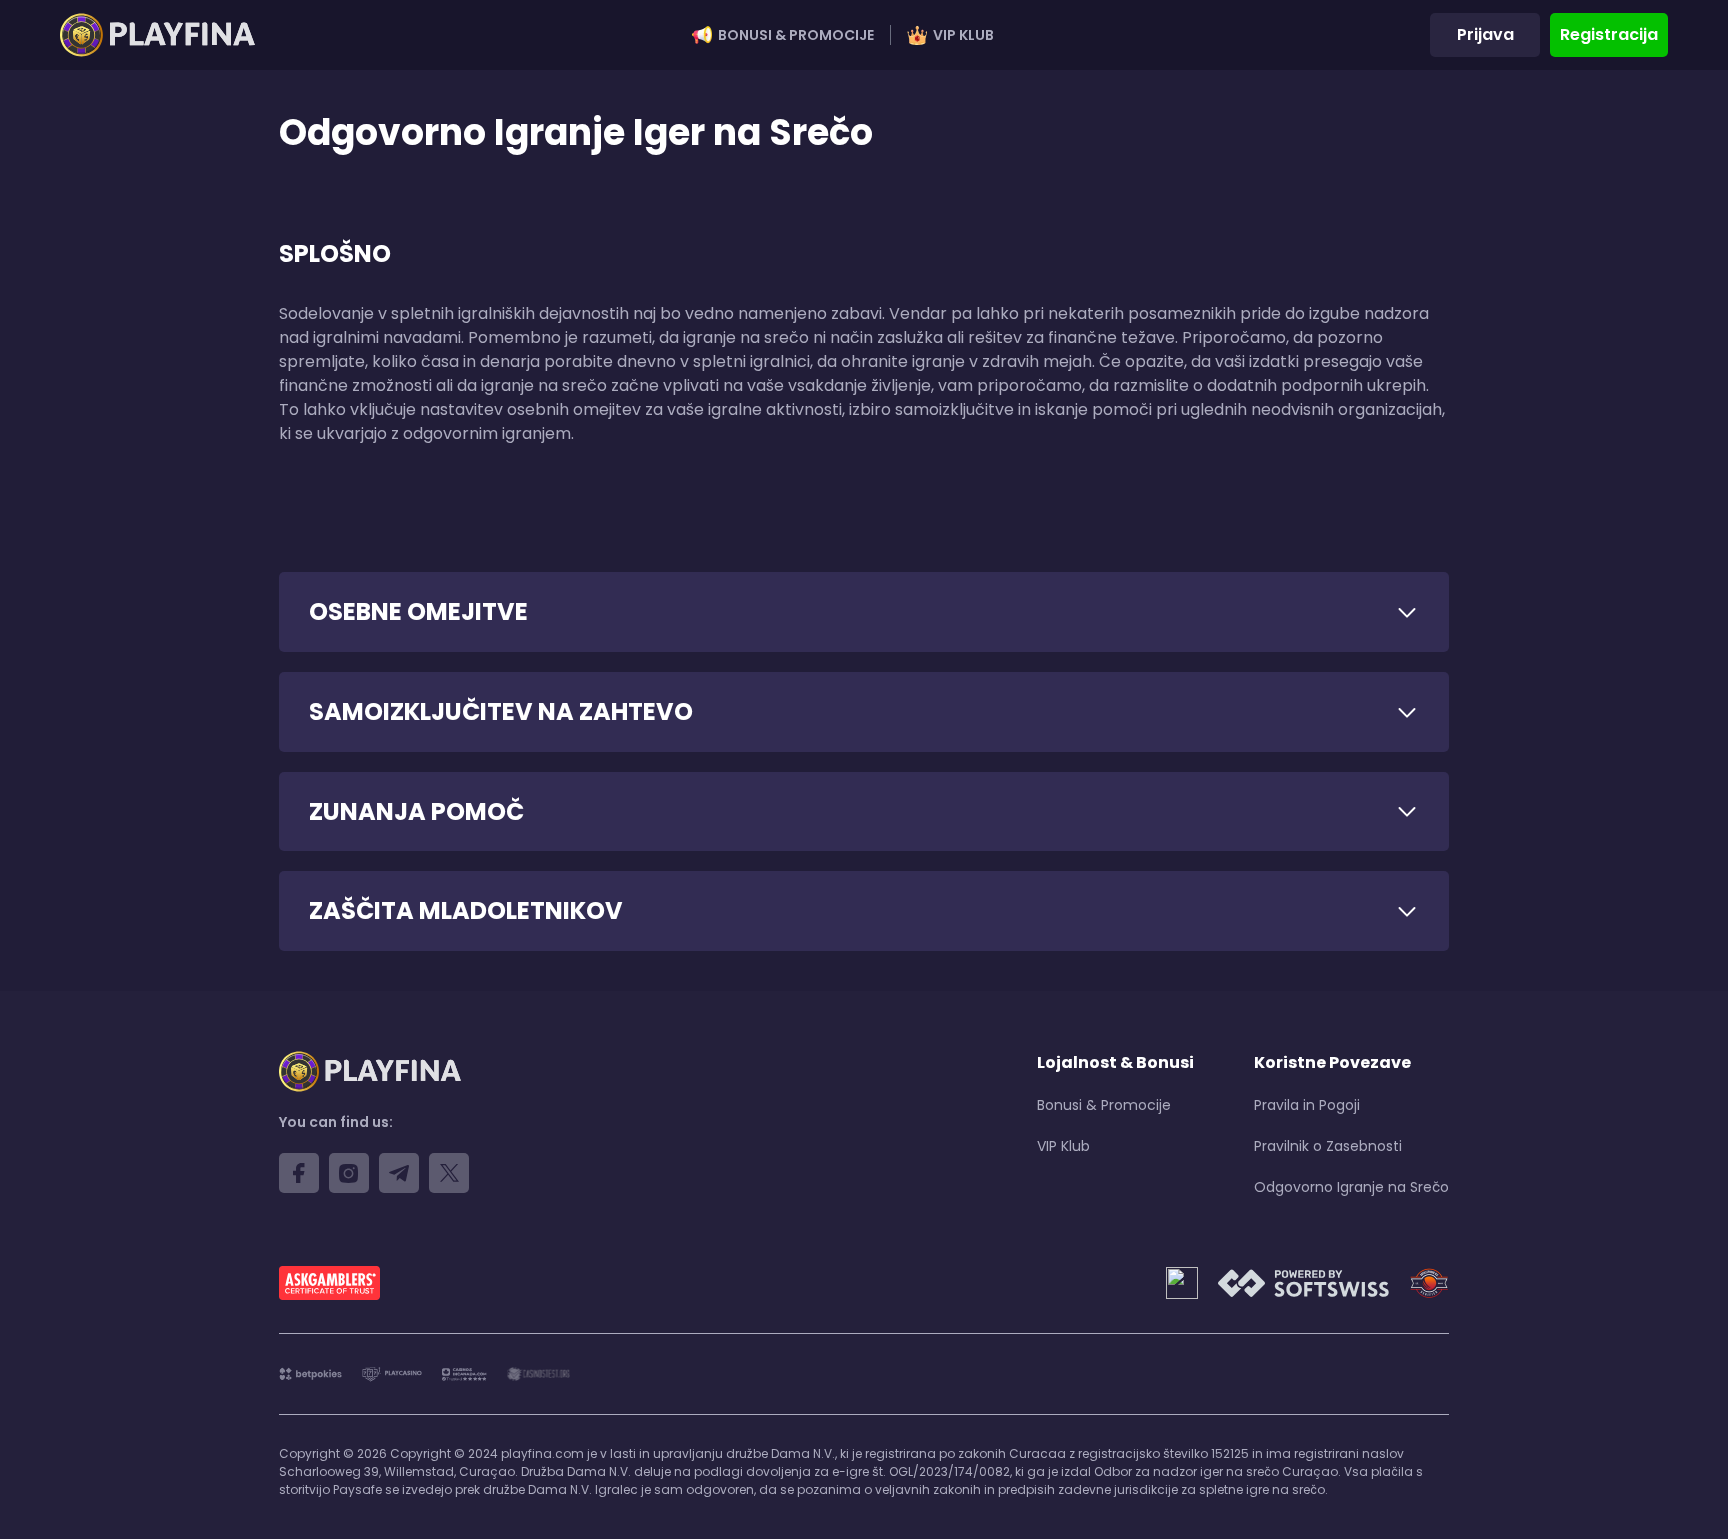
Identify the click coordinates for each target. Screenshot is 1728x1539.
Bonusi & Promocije (796, 35)
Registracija (1609, 34)
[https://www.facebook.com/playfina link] (299, 1173)
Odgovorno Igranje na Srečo (1351, 1187)
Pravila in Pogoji (1307, 1105)
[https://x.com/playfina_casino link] (449, 1173)
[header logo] (157, 35)
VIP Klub (963, 35)
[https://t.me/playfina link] (399, 1173)
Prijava (1485, 34)
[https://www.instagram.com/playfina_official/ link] (349, 1173)
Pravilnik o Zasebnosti (1328, 1146)
